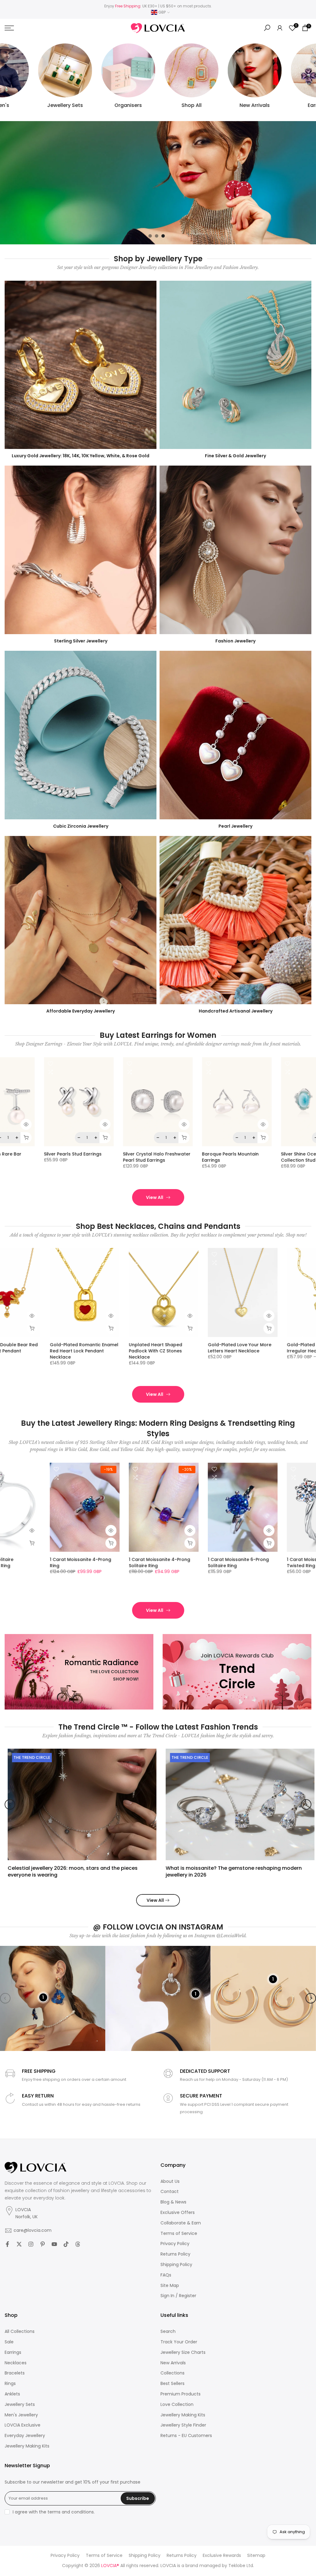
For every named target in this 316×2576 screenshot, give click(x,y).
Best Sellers (173, 2384)
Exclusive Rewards (222, 2556)
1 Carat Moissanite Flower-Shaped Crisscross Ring (193, 1563)
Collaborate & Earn (181, 2223)
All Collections (20, 2331)
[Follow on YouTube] (54, 2244)
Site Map (170, 2286)
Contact (170, 2192)
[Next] (306, 1804)
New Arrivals (173, 2363)
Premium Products (181, 2394)
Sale (9, 2342)
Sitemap (256, 2556)
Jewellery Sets (20, 2405)
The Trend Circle (29, 1757)
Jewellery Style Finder (183, 2425)
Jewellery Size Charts (183, 2352)
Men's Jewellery (21, 2415)
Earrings (13, 2352)
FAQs (166, 2275)
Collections (173, 2373)
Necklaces (16, 2363)
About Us (170, 2181)
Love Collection (177, 2405)
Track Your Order (179, 2342)
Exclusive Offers (178, 2213)
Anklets (12, 2394)
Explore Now (28, 195)
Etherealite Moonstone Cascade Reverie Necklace (193, 1348)
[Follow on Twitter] (19, 2244)
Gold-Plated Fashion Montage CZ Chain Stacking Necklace (39, 1348)
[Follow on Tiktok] (66, 2244)
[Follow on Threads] (78, 2244)
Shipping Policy (176, 2265)
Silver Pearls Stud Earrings (263, 1154)
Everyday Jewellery (25, 2436)
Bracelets (15, 2373)
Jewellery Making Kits (27, 2446)
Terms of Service (179, 2234)
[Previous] (10, 1804)
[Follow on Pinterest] (43, 2244)
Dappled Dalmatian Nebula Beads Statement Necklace (115, 1348)
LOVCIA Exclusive (23, 2425)
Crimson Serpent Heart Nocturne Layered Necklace (273, 1348)
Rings (10, 2384)
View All (155, 1197)
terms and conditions (71, 2512)
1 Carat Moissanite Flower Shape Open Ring (34, 1563)
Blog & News (173, 2202)
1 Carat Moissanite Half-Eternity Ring (269, 1563)
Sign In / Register (178, 2296)
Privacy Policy (175, 2244)
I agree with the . (54, 2512)
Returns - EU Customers (186, 2436)
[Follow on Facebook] (7, 2244)
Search (168, 2331)
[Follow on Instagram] (31, 2244)
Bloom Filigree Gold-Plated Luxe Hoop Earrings (106, 1157)
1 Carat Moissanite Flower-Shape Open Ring (114, 1563)
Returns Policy (175, 2254)
